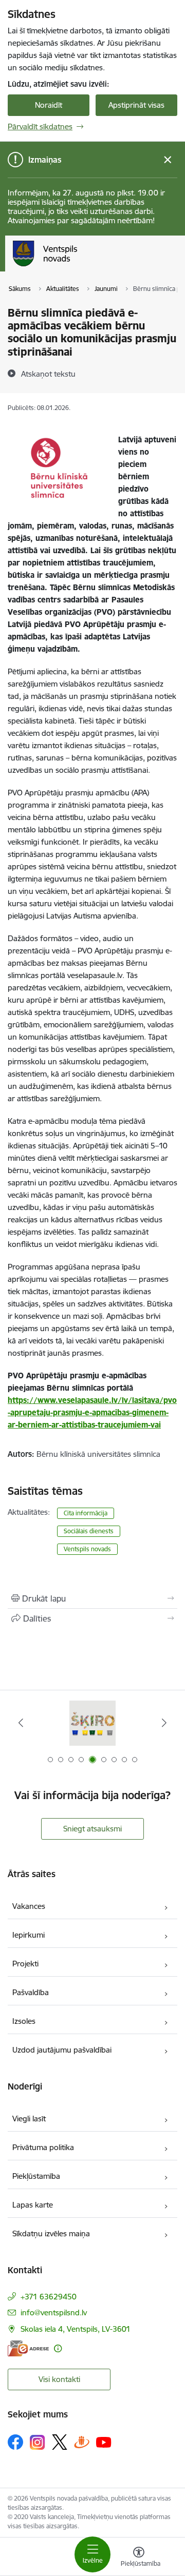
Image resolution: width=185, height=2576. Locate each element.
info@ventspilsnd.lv (54, 2312)
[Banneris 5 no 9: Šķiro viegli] (92, 1723)
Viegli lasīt (29, 2119)
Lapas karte (33, 2205)
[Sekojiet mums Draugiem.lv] (82, 2442)
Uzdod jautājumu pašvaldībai (62, 2050)
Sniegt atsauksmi (92, 1829)
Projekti (25, 1964)
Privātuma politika (43, 2147)
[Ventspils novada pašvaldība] (77, 266)
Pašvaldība (31, 1992)
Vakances (29, 1906)
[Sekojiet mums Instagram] (38, 2442)
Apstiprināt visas (136, 105)
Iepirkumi (29, 1935)
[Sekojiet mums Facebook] (15, 2442)
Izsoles (24, 2021)
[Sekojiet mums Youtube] (104, 2442)
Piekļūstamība (36, 2176)
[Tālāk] (164, 1723)
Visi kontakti (59, 2379)
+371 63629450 (49, 2297)
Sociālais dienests (89, 1531)
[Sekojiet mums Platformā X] (60, 2442)
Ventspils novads (87, 1549)
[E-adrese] (28, 2348)
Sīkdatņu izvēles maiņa (51, 2233)
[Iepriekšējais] (21, 1723)
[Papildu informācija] (58, 2348)
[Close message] (168, 160)
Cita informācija (86, 1513)
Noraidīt (49, 105)
